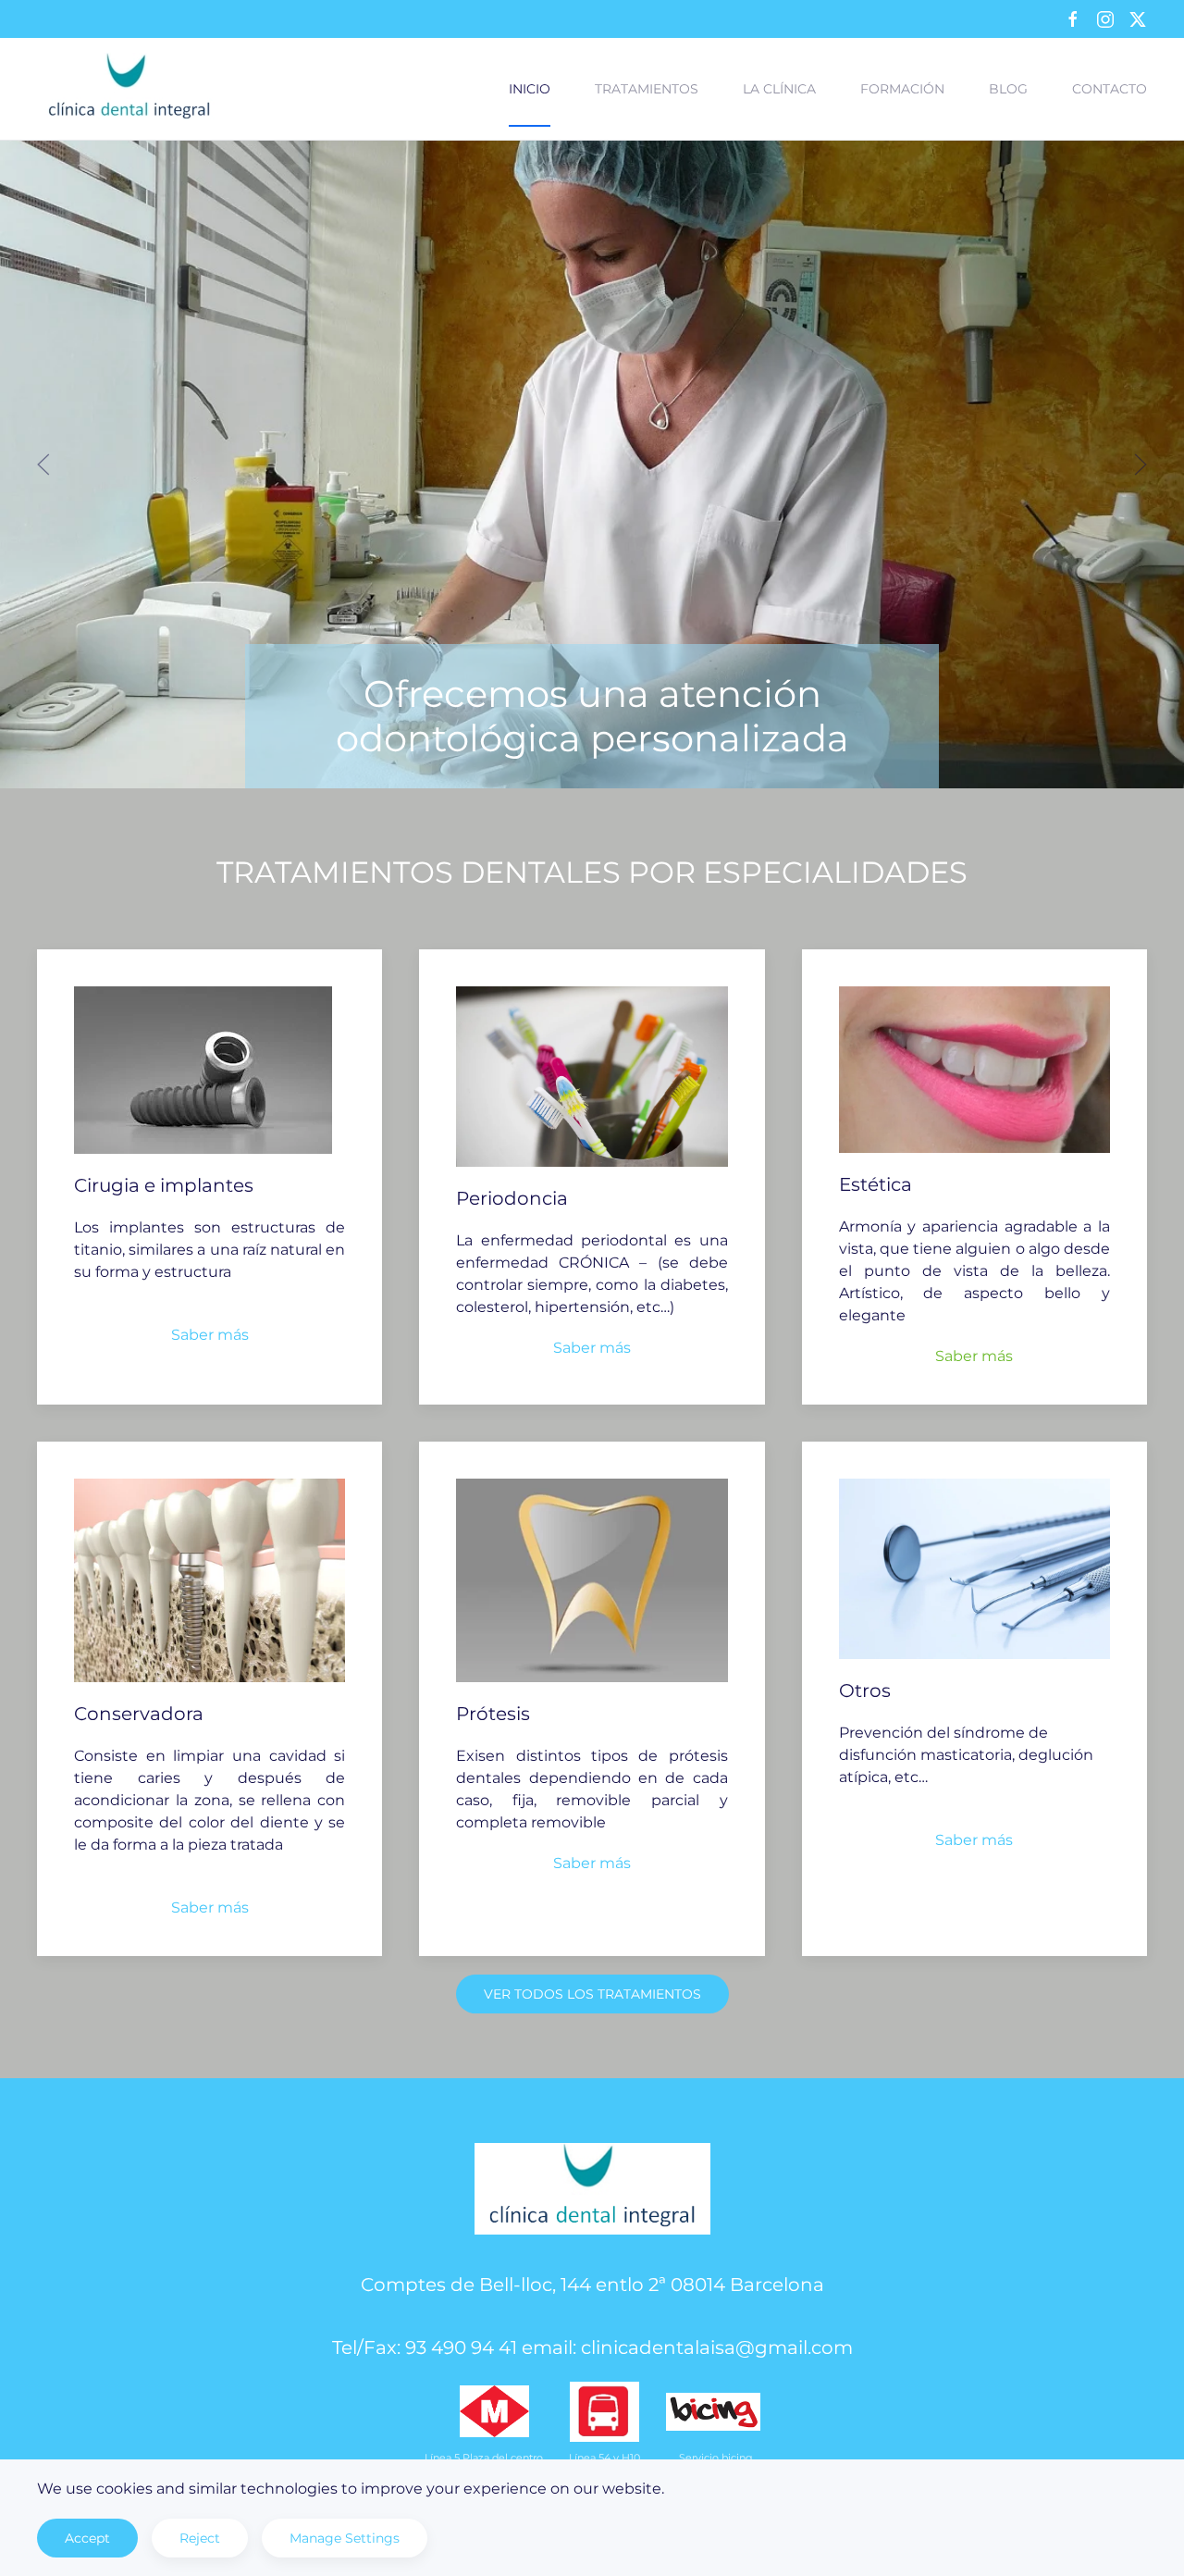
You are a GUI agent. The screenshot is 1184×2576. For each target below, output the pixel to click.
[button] (43, 464)
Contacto (1110, 89)
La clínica (779, 89)
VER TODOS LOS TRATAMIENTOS (592, 1994)
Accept (87, 2538)
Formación (902, 89)
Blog (1008, 89)
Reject (200, 2538)
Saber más (210, 1335)
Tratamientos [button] (647, 89)
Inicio (530, 89)
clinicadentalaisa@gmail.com (717, 2347)
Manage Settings (345, 2538)
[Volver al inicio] (129, 89)
